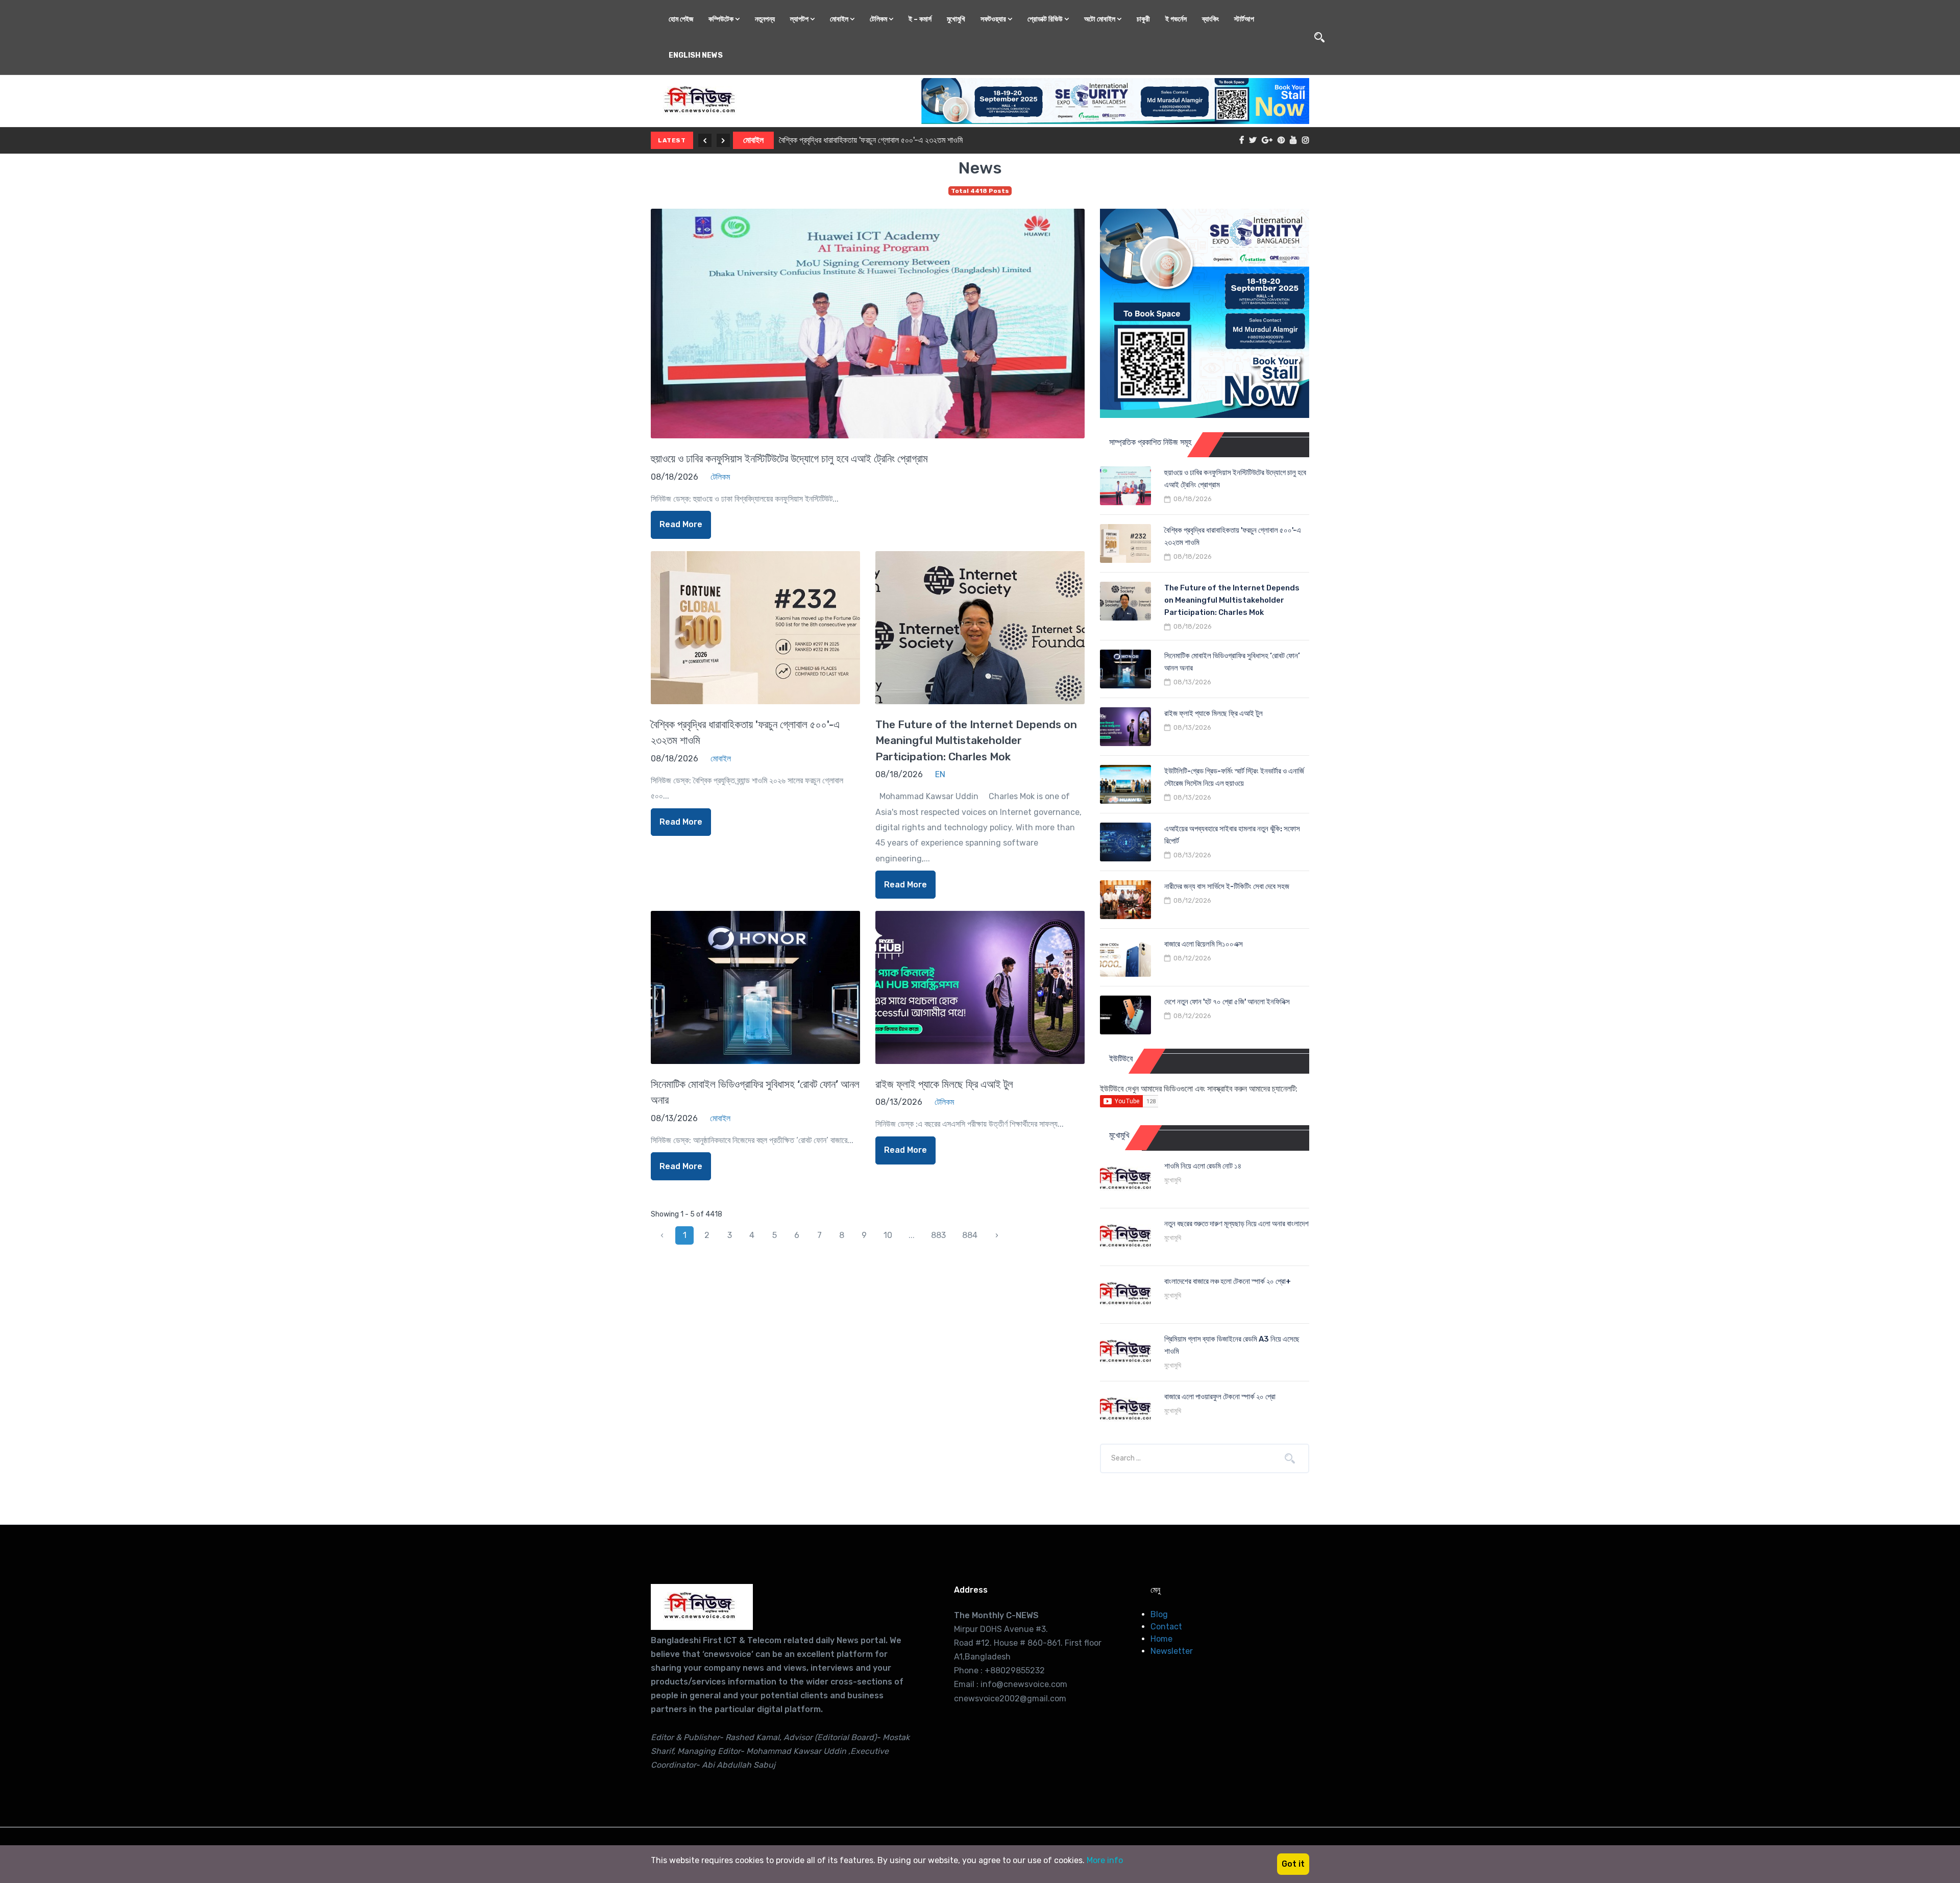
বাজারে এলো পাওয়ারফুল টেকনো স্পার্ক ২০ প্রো (1220, 1397)
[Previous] (705, 140)
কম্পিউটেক (722, 19)
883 (938, 1235)
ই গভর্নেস (1176, 19)
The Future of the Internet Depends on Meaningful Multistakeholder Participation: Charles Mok (952, 140)
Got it (1293, 1864)
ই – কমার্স (920, 19)
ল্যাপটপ (800, 19)
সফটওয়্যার (994, 19)
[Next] (723, 140)
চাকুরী (1143, 19)
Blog (1159, 1614)
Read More (681, 524)
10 (888, 1235)
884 (970, 1235)
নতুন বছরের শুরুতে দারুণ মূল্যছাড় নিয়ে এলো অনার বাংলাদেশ (1236, 1224)
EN (749, 140)
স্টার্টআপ (1244, 19)
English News (696, 55)
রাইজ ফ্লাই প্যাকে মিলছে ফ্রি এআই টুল (944, 1084)
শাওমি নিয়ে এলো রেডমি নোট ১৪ (1203, 1166)
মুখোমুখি (956, 19)
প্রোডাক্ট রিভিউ (1046, 19)
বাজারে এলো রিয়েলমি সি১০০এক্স (1204, 944)
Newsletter (1172, 1651)
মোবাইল (840, 19)
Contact (1166, 1627)
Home (1161, 1639)
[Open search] (1319, 37)
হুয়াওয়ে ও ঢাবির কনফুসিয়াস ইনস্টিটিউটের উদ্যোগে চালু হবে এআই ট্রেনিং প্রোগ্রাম (789, 459)
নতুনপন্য (765, 19)
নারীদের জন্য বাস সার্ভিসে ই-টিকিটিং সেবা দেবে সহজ (1227, 886)
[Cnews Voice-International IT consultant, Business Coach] (702, 1607)
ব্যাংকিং (1210, 19)
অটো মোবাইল (1100, 19)
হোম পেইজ (681, 19)
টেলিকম (879, 19)
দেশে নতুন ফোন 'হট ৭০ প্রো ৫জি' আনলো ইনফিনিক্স (1227, 1002)
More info (1105, 1860)
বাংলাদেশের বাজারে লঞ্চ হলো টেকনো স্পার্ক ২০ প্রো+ (1228, 1281)
